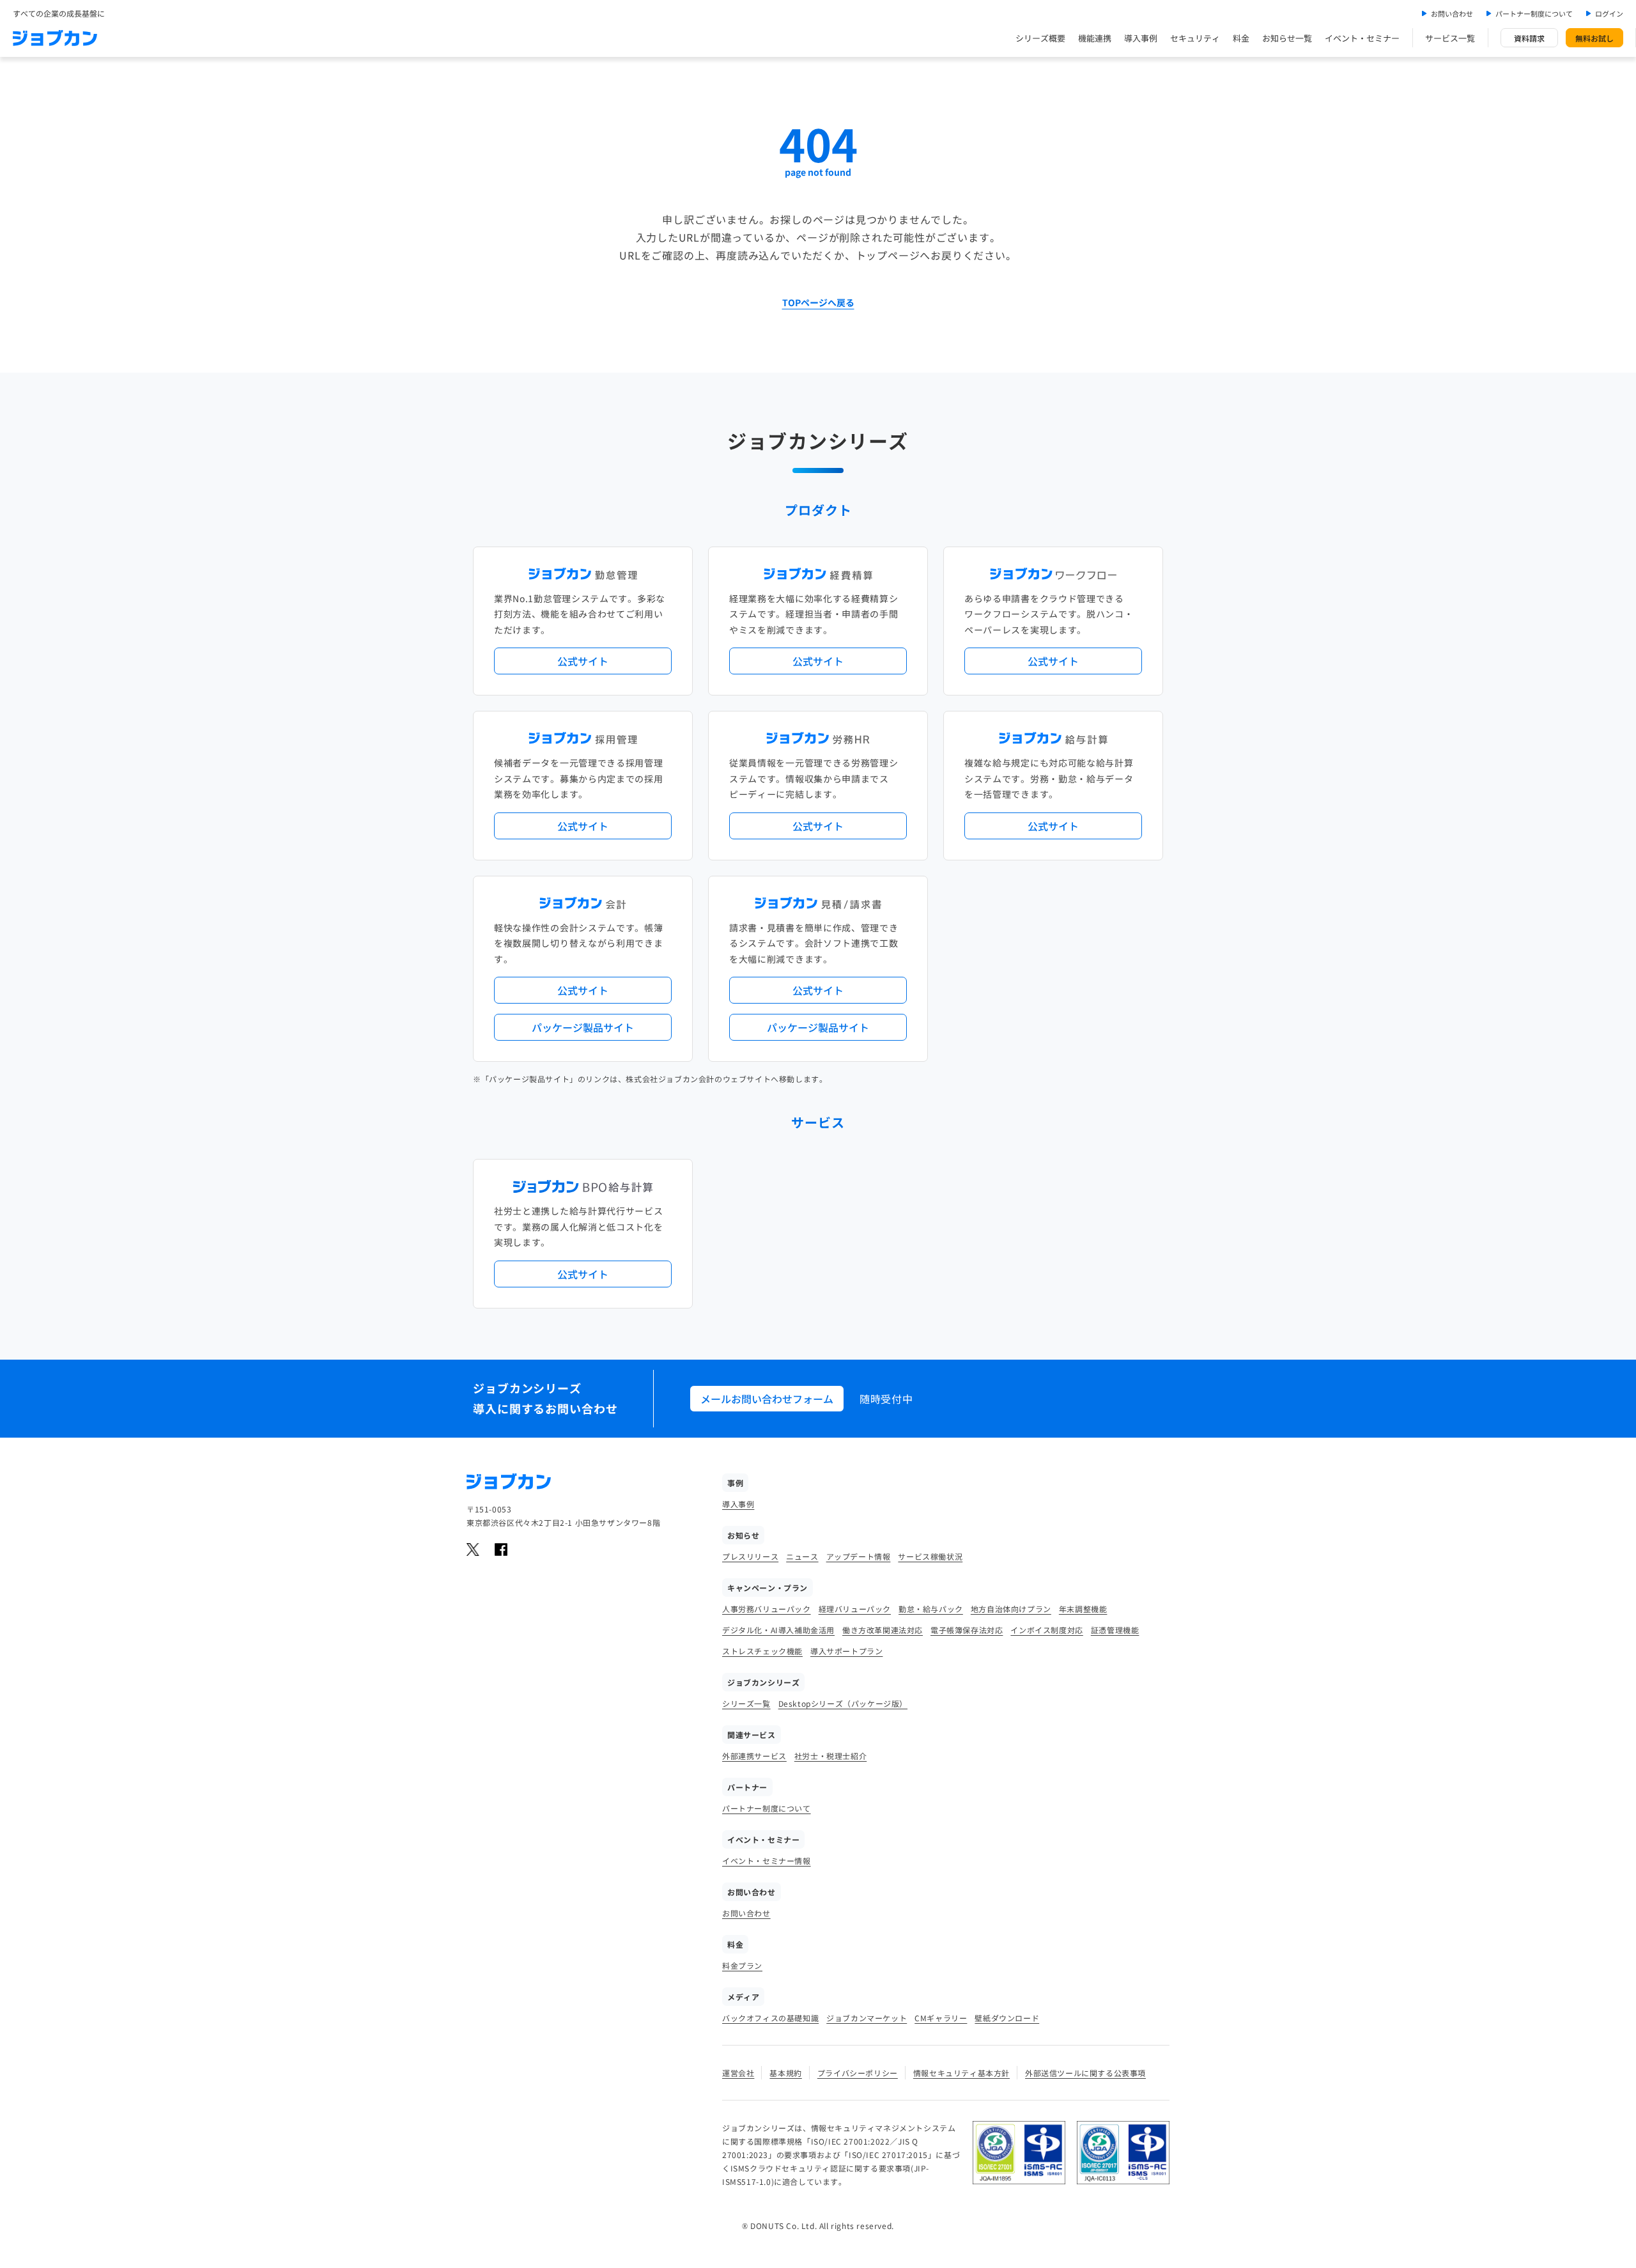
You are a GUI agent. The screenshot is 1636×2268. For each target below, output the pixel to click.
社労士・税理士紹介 (830, 1756)
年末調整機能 (1083, 1609)
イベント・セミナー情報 (767, 1860)
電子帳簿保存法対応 (967, 1630)
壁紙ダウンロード (1007, 2018)
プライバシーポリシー (858, 2073)
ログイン (1609, 13)
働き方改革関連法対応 (883, 1630)
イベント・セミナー (1362, 38)
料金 (1241, 38)
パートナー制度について (1534, 13)
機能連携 (1095, 38)
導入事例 (1141, 38)
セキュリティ (1195, 38)
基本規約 (785, 2073)
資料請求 (1529, 38)
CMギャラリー (941, 2018)
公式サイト (583, 661)
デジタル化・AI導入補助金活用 (778, 1630)
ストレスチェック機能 (762, 1651)
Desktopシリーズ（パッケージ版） (843, 1703)
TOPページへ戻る (818, 302)
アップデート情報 (859, 1556)
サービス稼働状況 (930, 1556)
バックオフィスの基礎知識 (770, 2018)
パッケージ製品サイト (583, 1027)
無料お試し (1594, 38)
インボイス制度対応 (1046, 1630)
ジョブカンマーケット (867, 2018)
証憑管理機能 (1115, 1630)
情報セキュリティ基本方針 (961, 2073)
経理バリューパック (855, 1609)
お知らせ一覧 (1287, 38)
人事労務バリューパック (767, 1609)
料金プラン (742, 1965)
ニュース (802, 1556)
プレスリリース (750, 1556)
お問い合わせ (1452, 13)
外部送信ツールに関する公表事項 (1085, 2073)
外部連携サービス (754, 1756)
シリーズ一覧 (746, 1703)
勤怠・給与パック (931, 1609)
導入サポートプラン (846, 1651)
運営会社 (738, 2073)
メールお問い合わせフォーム (767, 1399)
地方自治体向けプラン (1011, 1609)
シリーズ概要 (1040, 38)
